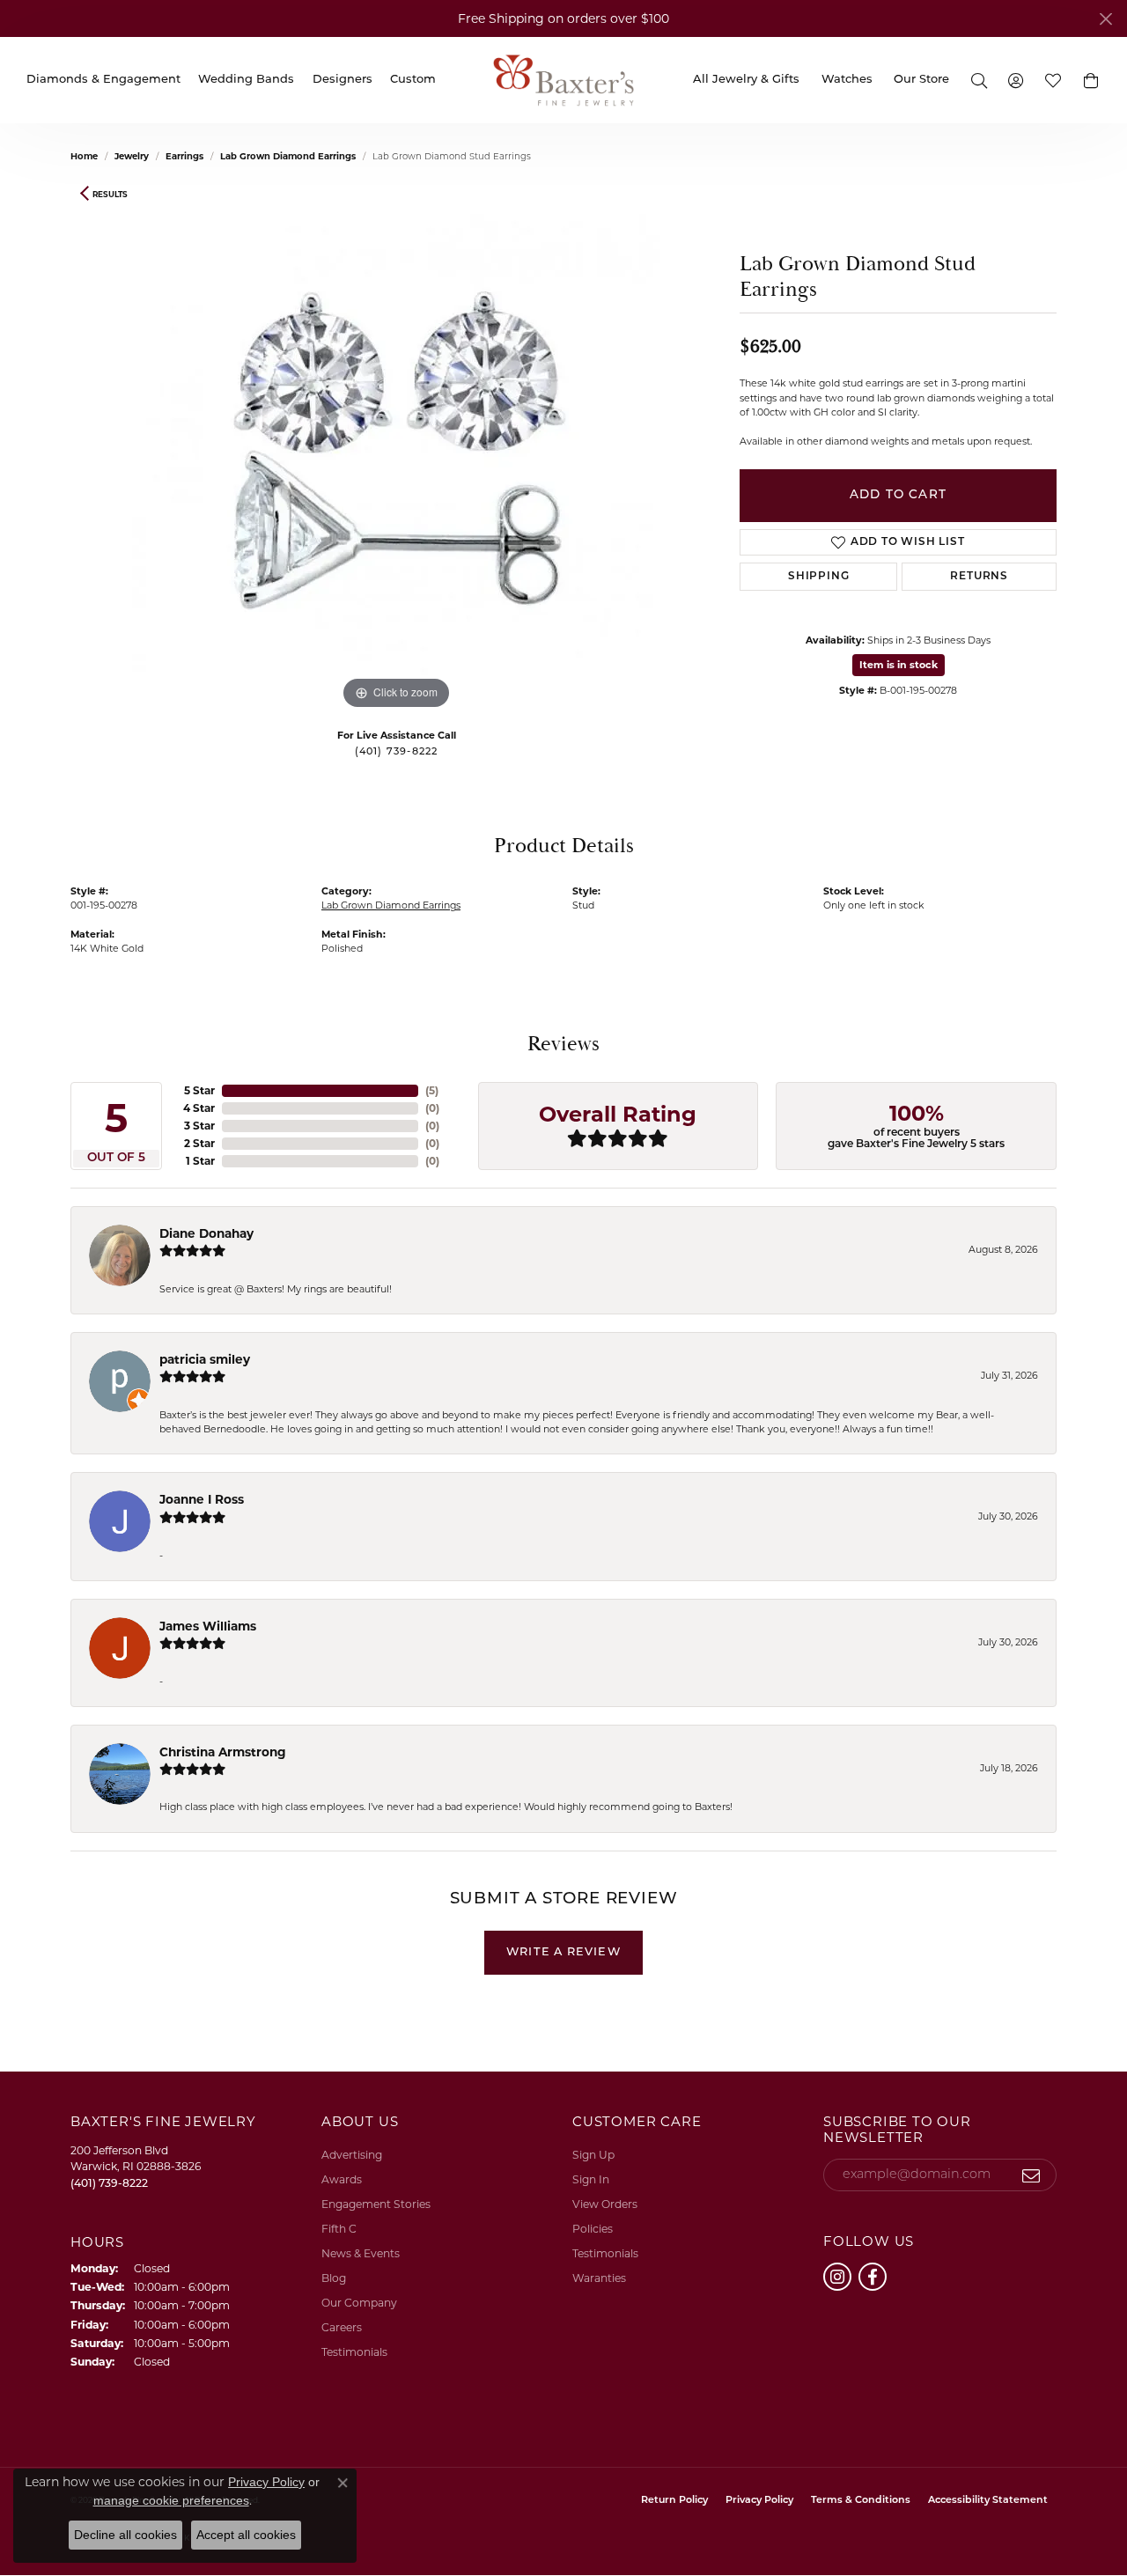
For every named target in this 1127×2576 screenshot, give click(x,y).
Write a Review (563, 1952)
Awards (342, 2179)
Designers (343, 80)
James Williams (208, 1626)
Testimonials (354, 2352)
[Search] (978, 80)
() (432, 1090)
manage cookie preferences (171, 2500)
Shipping (818, 577)
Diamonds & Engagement (103, 80)
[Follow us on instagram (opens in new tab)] (837, 2277)
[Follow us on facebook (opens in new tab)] (873, 2277)
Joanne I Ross (202, 1499)
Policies (593, 2229)
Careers (342, 2327)
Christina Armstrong (223, 1752)
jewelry (132, 156)
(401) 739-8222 (397, 752)
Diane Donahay (206, 1233)
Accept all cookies (246, 2535)
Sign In (591, 2179)
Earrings (184, 156)
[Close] (1105, 19)
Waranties (599, 2278)
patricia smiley (205, 1359)
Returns (979, 577)
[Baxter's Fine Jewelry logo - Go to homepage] (563, 80)
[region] (396, 450)
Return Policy (674, 2501)
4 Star (199, 1108)
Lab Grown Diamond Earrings (288, 156)
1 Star (200, 1161)
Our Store (921, 80)
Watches (847, 80)
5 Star (199, 1090)
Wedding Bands (246, 80)
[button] (1091, 80)
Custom (413, 80)
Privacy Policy (759, 2501)
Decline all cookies (125, 2535)
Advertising (352, 2155)
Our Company (359, 2303)
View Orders (605, 2204)
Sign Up (593, 2155)
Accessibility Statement (988, 2501)
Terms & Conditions (861, 2501)
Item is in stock (899, 665)
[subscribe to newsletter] (1031, 2175)
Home (84, 156)
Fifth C (339, 2229)
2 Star (199, 1143)
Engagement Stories (376, 2204)
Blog (334, 2278)
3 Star (199, 1126)
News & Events (361, 2253)
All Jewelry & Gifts (746, 80)
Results (110, 194)
